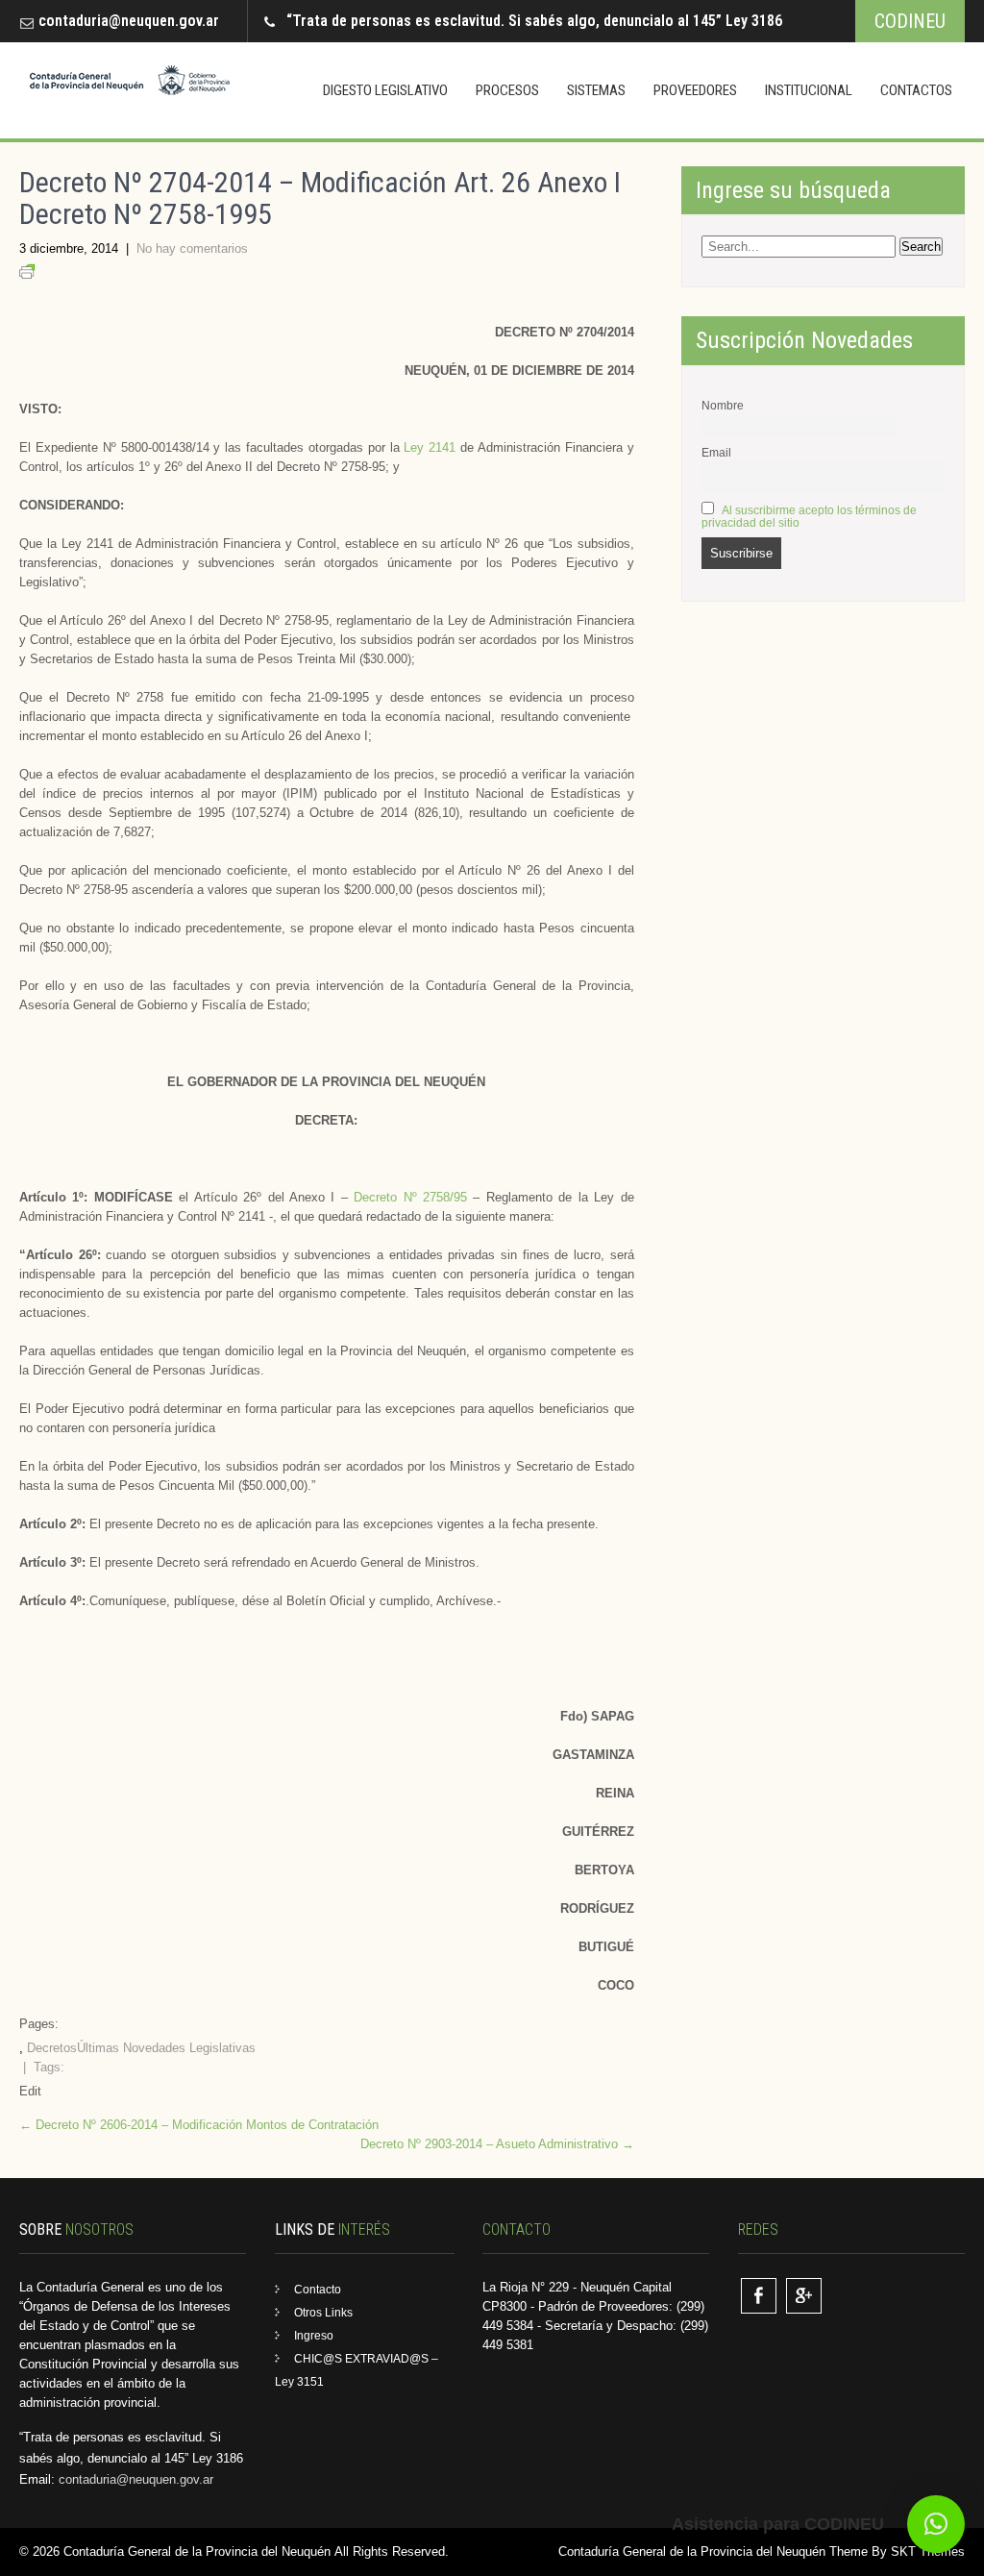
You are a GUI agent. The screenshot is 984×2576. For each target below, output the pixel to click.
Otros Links (323, 2313)
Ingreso (314, 2336)
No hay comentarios (192, 248)
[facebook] (759, 2296)
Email (716, 452)
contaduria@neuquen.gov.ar (129, 21)
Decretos (52, 2048)
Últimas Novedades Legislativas (166, 2048)
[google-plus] (804, 2296)
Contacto (318, 2290)
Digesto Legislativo (385, 90)
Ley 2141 (430, 447)
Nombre (723, 405)
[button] (936, 2524)
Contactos (916, 90)
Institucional (809, 90)
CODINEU (910, 21)
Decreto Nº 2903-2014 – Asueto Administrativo (497, 2144)
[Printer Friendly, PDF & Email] (27, 274)
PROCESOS (507, 90)
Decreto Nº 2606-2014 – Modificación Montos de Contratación (199, 2125)
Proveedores (695, 90)
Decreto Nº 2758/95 (410, 1197)
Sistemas (596, 90)
